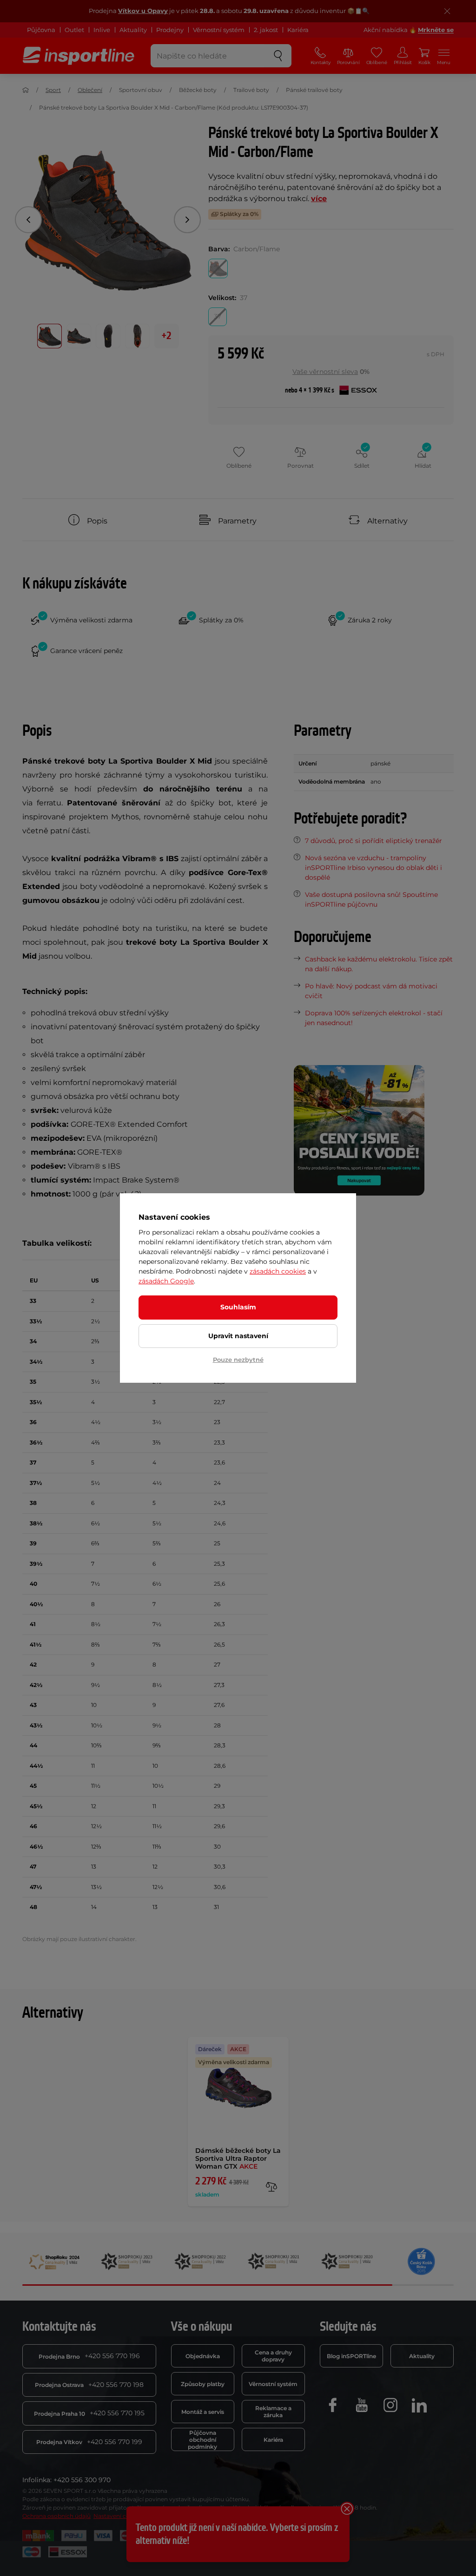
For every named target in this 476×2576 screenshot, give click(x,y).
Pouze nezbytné (238, 1360)
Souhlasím (238, 1307)
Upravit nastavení (238, 1336)
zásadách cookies (278, 1271)
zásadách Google (166, 1281)
